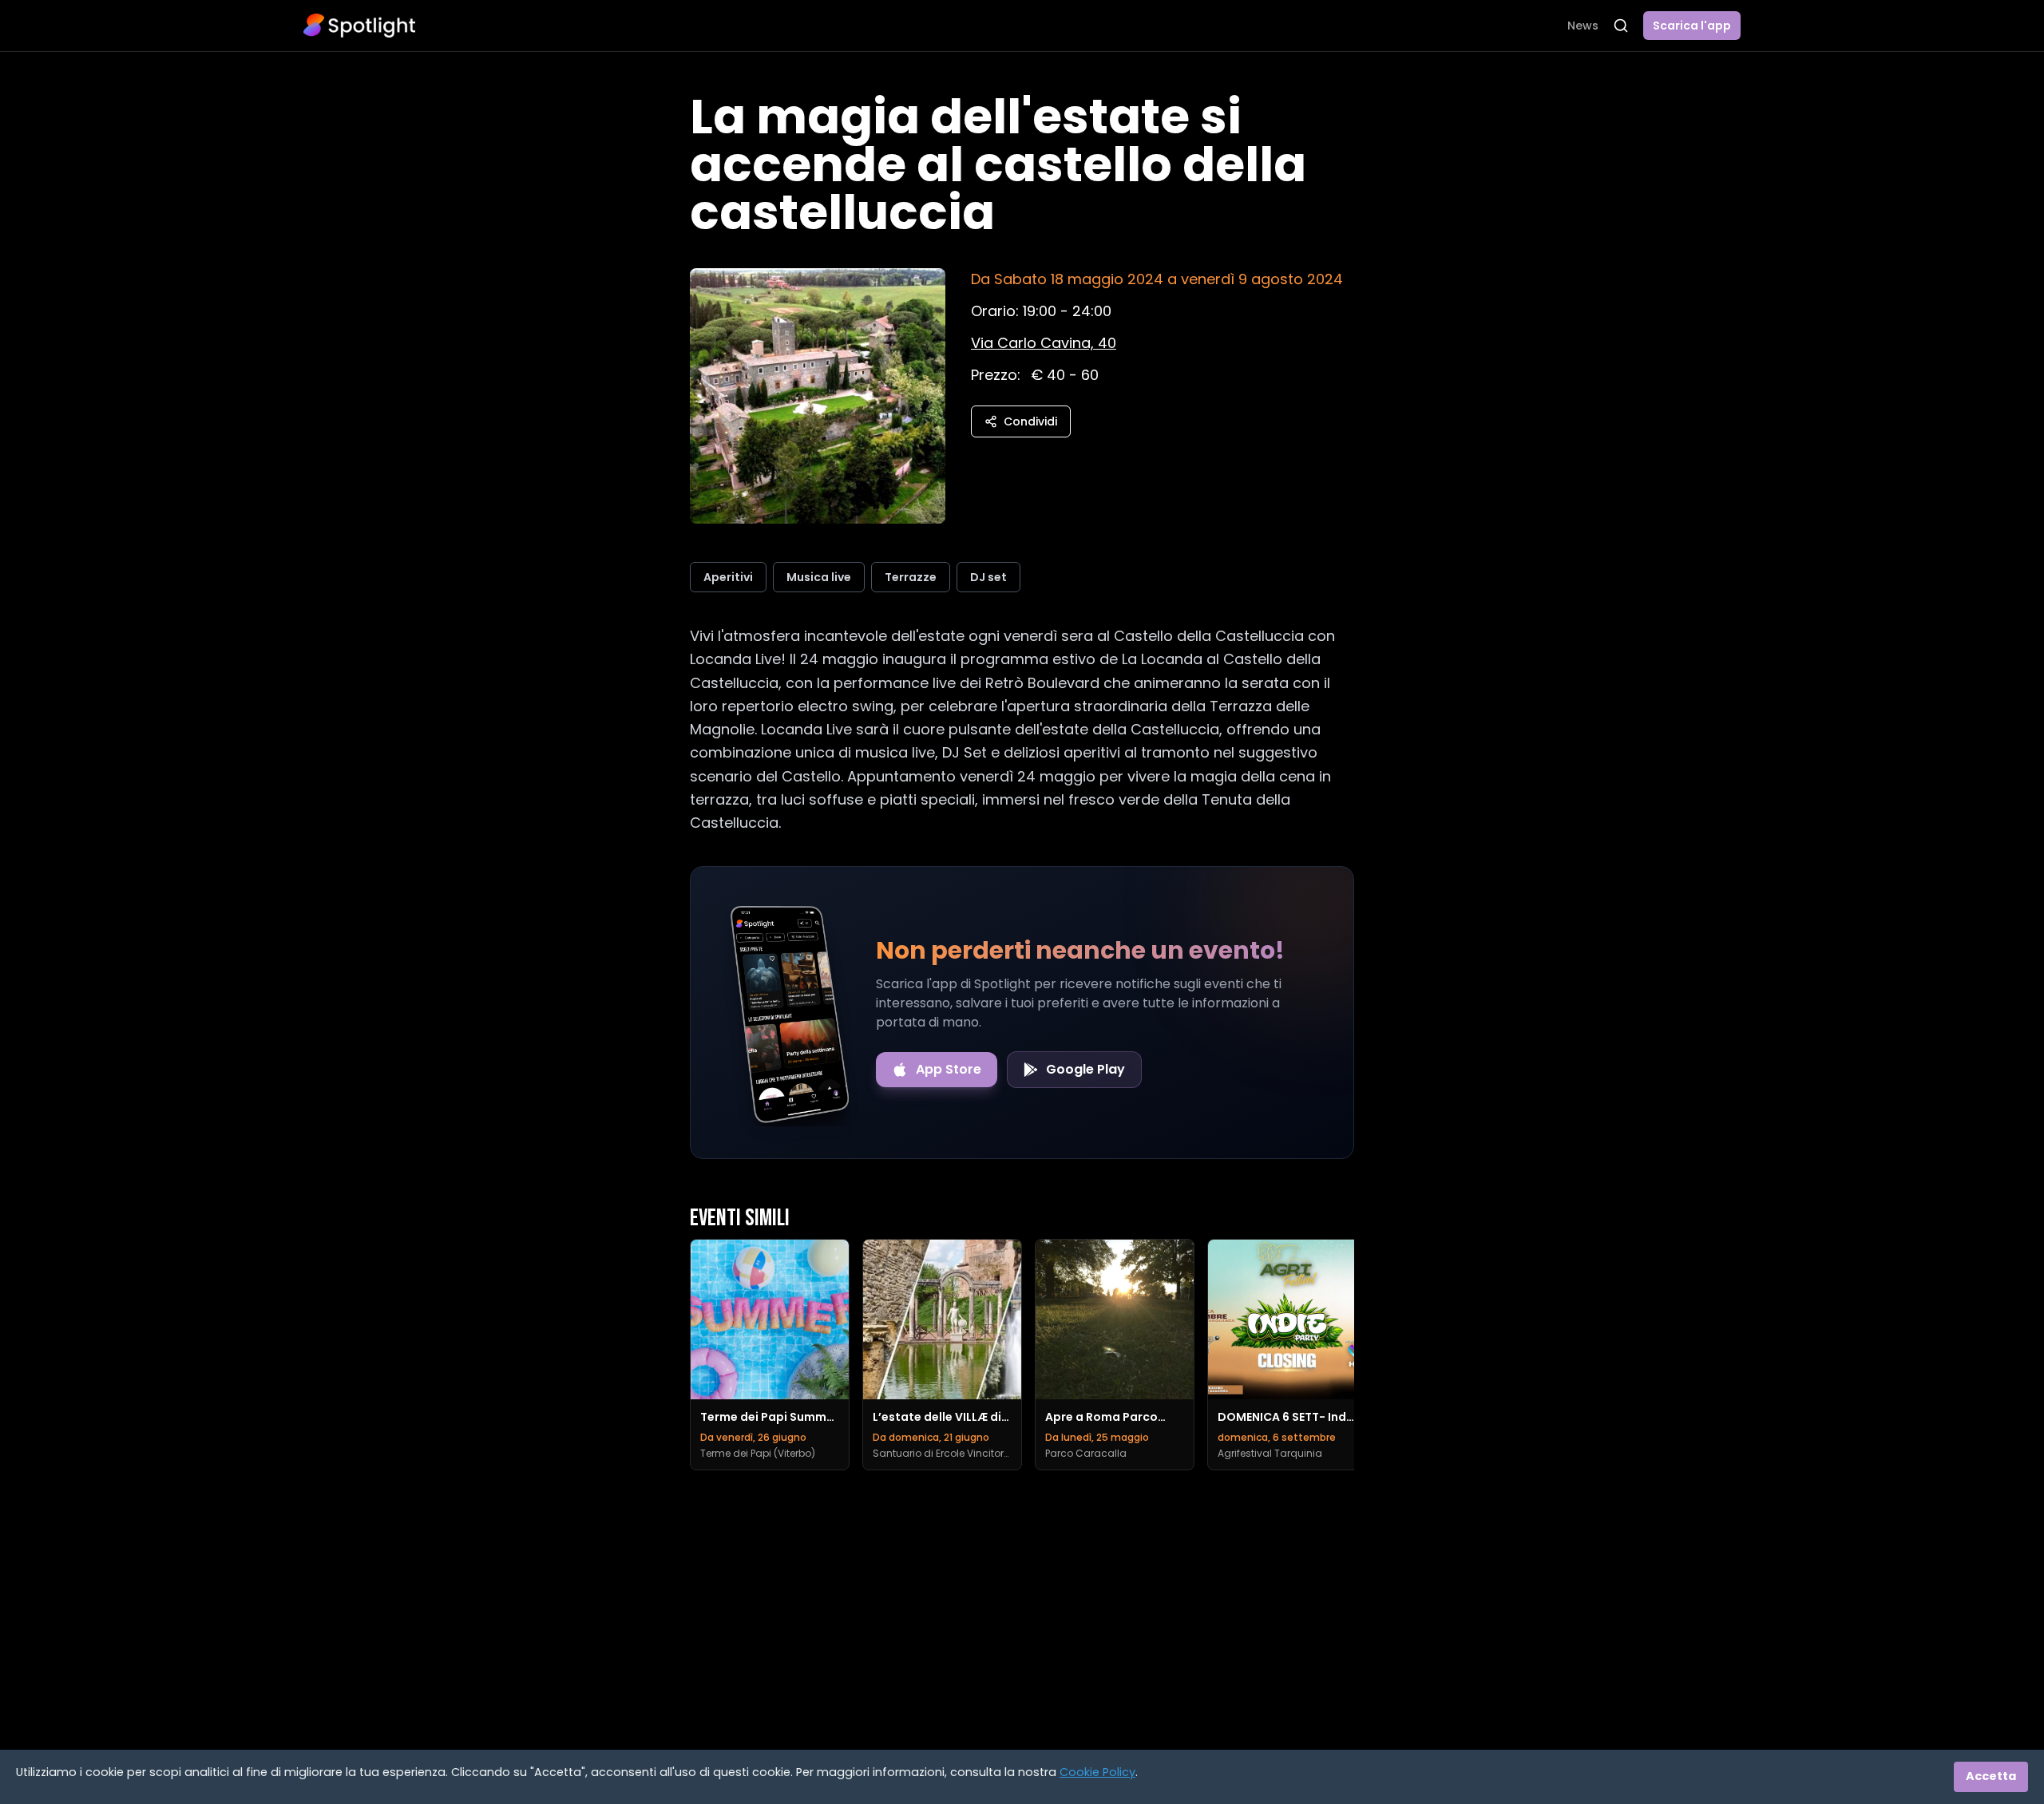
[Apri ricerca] (1621, 26)
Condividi (1030, 421)
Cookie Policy (1097, 1772)
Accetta (1991, 1776)
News (1583, 26)
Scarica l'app (1692, 26)
